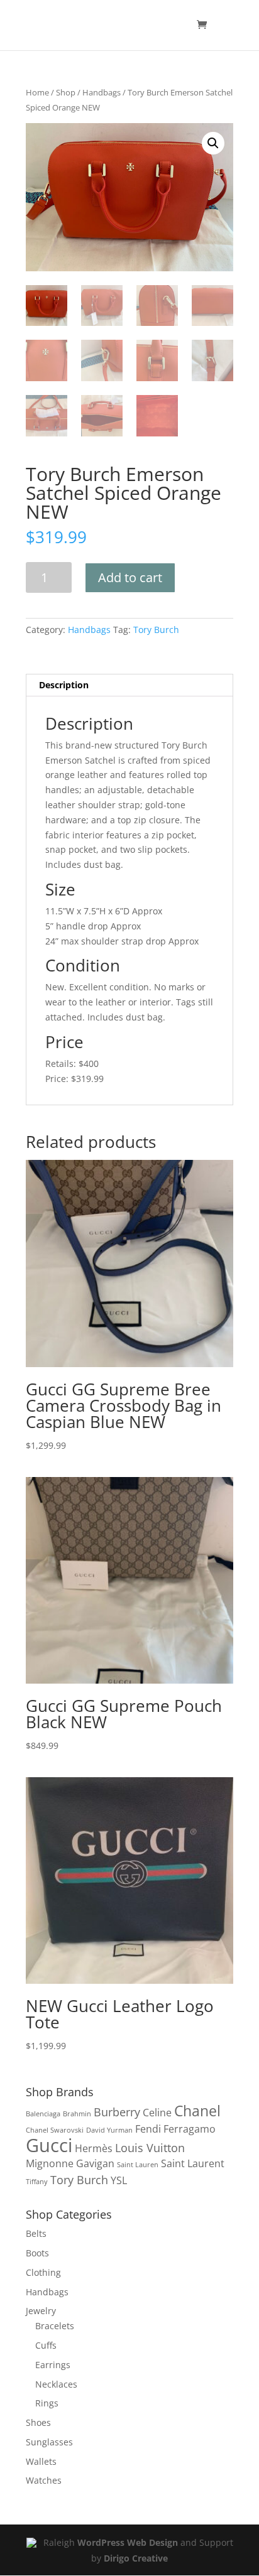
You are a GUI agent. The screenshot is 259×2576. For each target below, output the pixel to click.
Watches (44, 2480)
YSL (119, 2180)
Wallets (41, 2461)
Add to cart (130, 577)
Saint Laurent (193, 2163)
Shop (66, 92)
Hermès (94, 2148)
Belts (36, 2233)
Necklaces (56, 2384)
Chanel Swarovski (55, 2130)
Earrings (53, 2365)
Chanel (197, 2111)
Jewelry (41, 2311)
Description (64, 685)
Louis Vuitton (150, 2147)
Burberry (117, 2112)
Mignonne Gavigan (70, 2163)
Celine (157, 2113)
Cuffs (46, 2345)
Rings (47, 2403)
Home (37, 92)
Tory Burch (156, 630)
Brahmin (77, 2114)
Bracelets (55, 2326)
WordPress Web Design (128, 2542)
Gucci (49, 2145)
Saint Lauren (138, 2165)
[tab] (129, 685)
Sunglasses (49, 2442)
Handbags (102, 92)
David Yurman (109, 2130)
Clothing (43, 2272)
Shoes (38, 2422)
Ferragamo (190, 2129)
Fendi (148, 2129)
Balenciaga (43, 2114)
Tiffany (37, 2182)
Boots (37, 2253)
